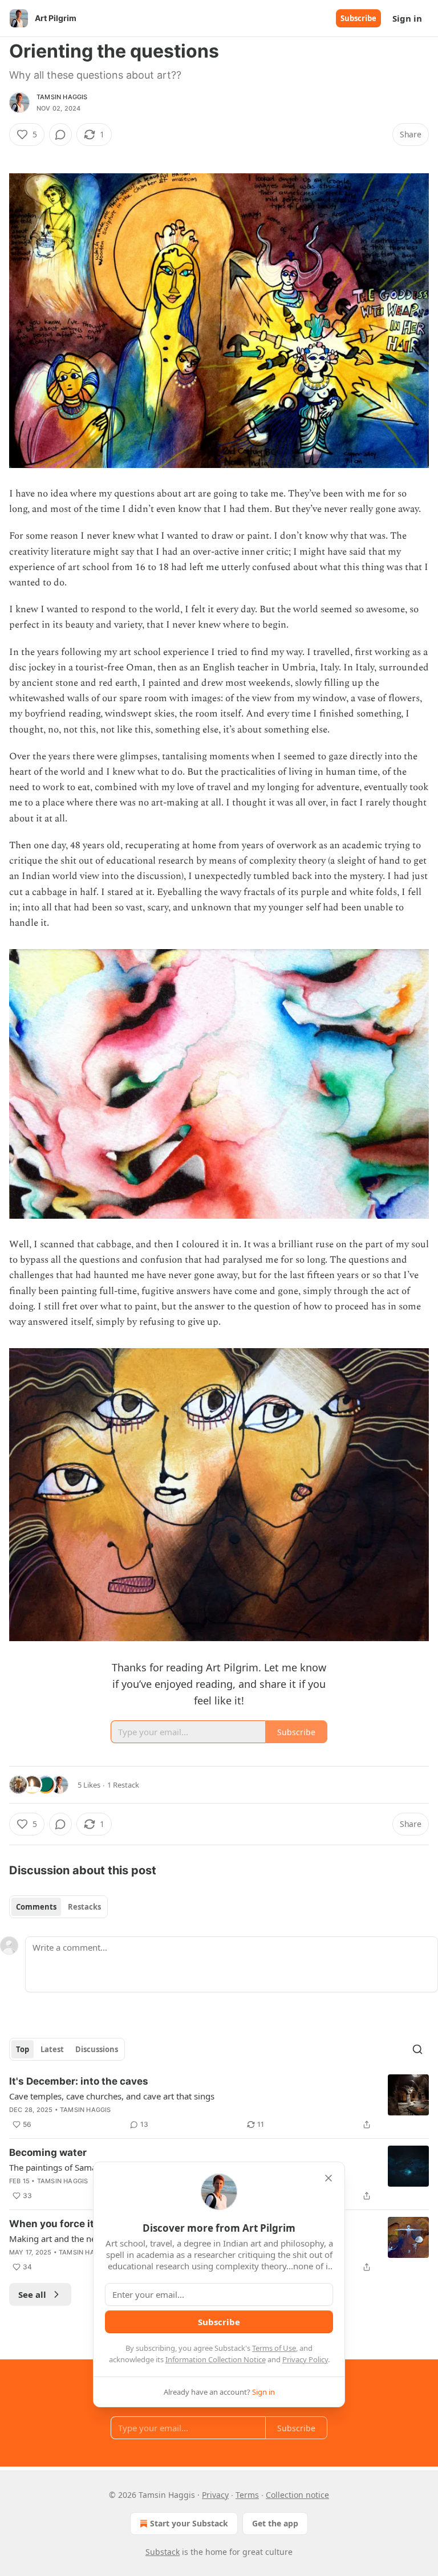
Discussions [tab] (97, 2049)
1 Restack (123, 1785)
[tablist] (58, 1907)
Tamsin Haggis (62, 97)
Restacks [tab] (84, 1907)
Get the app (275, 2523)
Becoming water (48, 2152)
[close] (328, 2178)
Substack (163, 2552)
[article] (219, 2103)
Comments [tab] (36, 1907)
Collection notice (297, 2495)
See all (32, 2294)
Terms (247, 2495)
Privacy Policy (305, 2359)
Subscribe (358, 18)
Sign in (407, 18)
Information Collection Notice (216, 2359)
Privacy (215, 2495)
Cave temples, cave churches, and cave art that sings (112, 2096)
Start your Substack (189, 2523)
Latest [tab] (52, 2049)
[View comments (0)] (60, 135)
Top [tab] (23, 2049)
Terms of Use (274, 2348)
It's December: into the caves (79, 2081)
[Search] (417, 2049)
